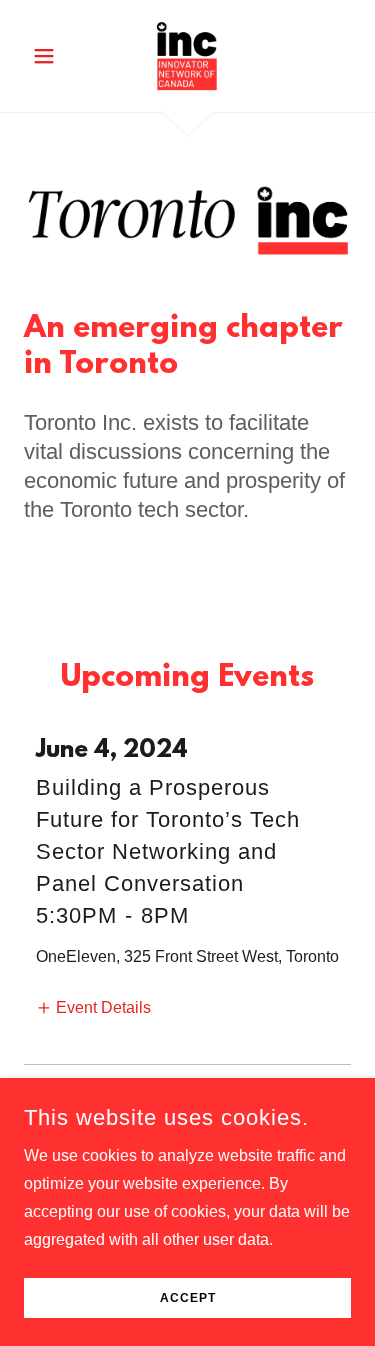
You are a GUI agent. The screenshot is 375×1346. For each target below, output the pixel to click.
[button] (48, 56)
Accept (188, 1298)
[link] (187, 56)
